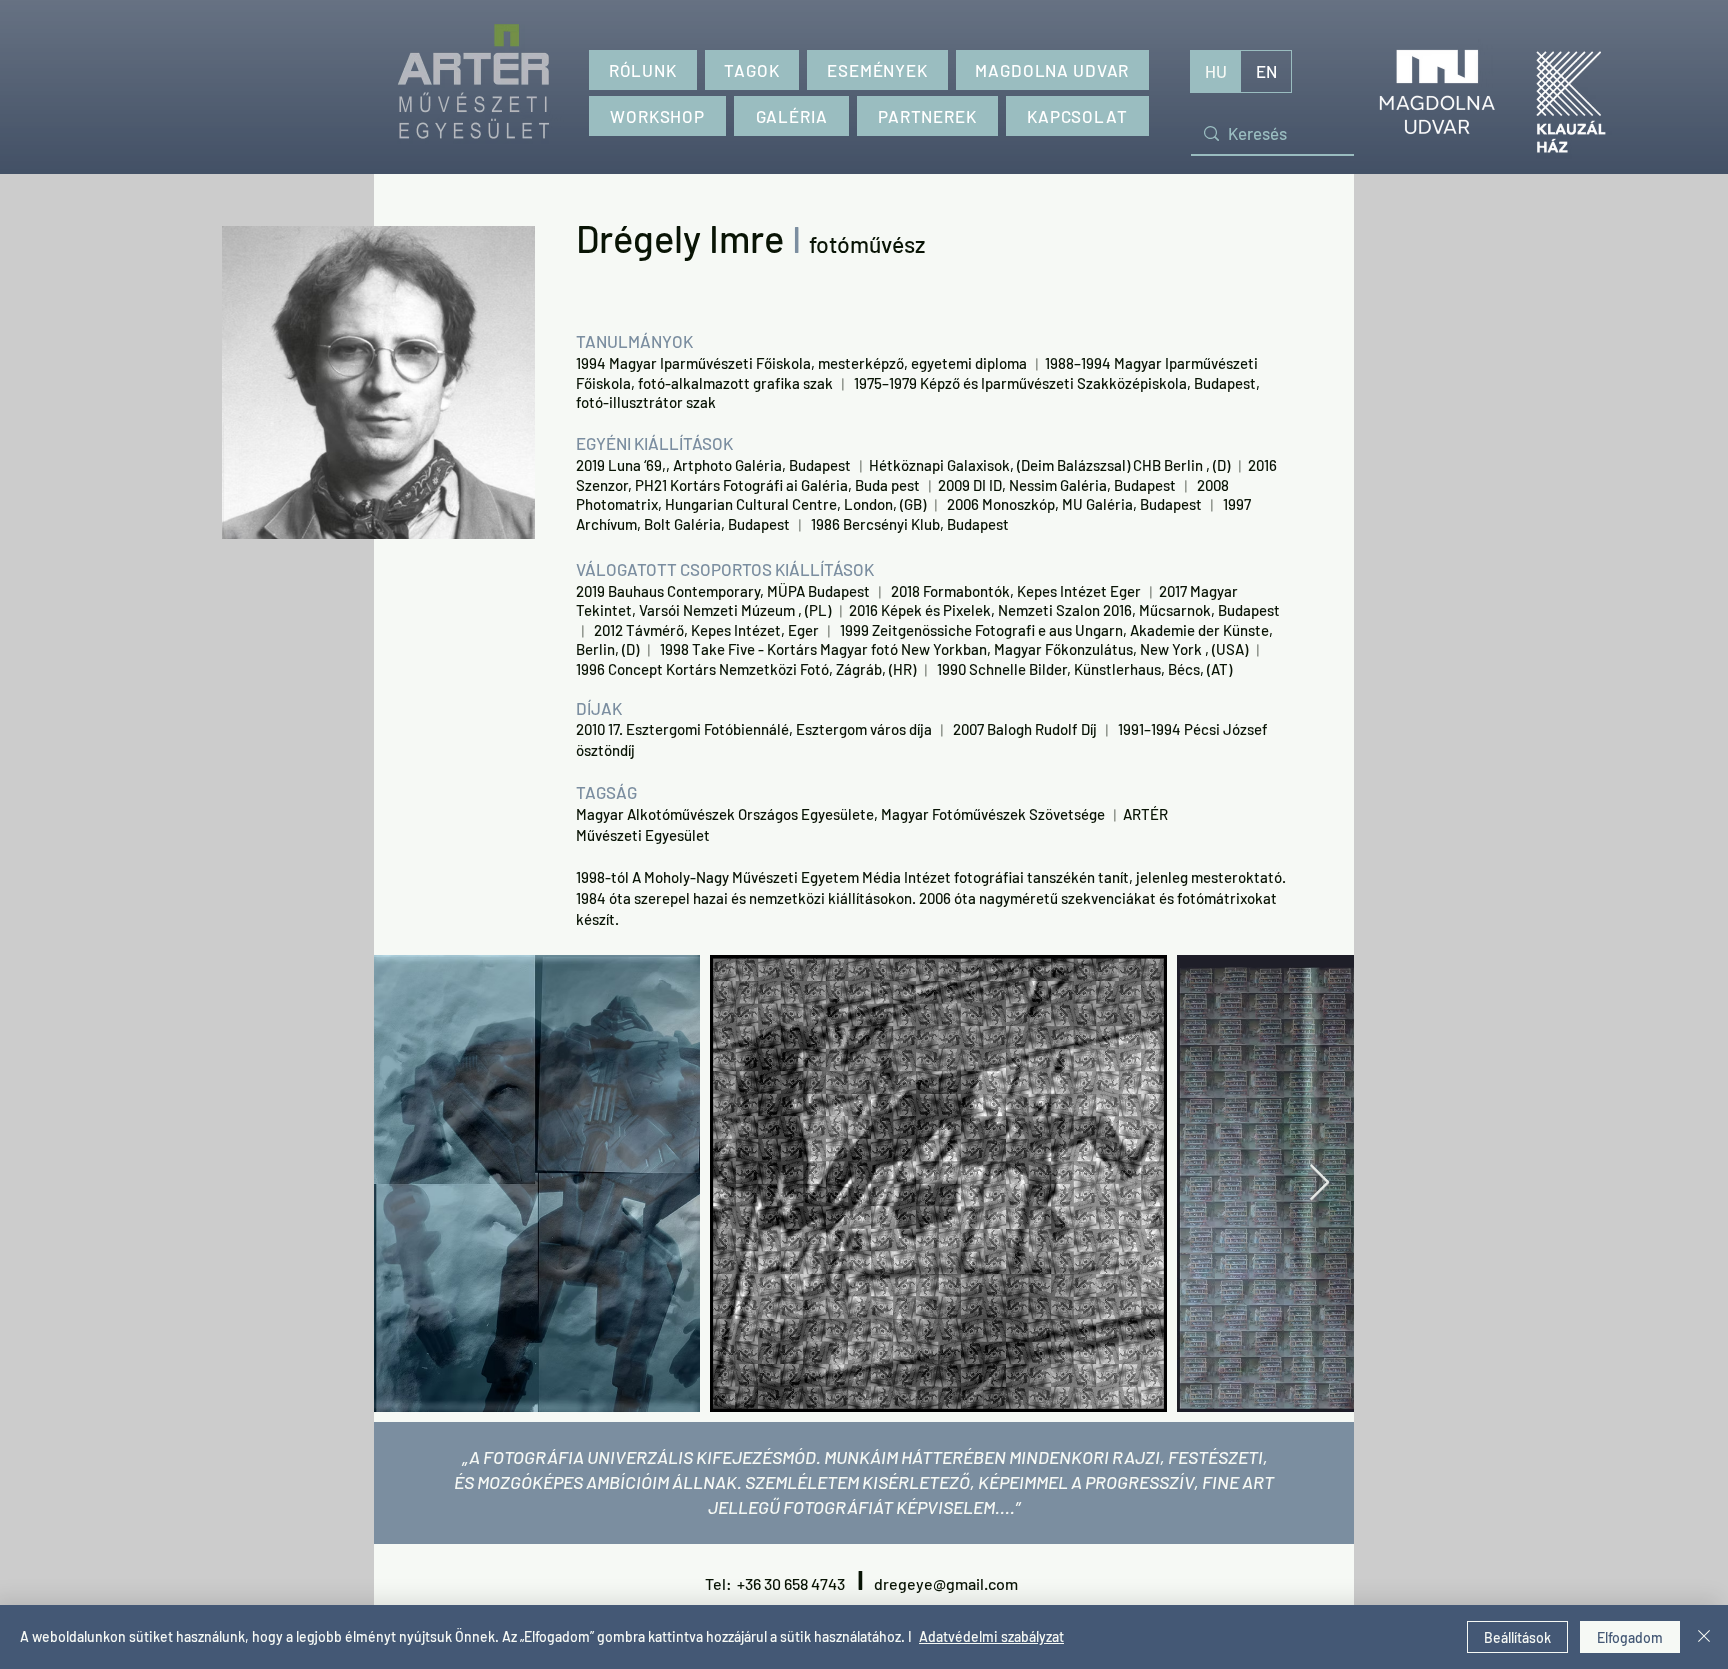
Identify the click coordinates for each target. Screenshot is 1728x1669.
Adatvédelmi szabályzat (991, 1636)
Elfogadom (1630, 1637)
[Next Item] (1319, 1183)
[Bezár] (1704, 1637)
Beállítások (1517, 1637)
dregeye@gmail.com (946, 1583)
